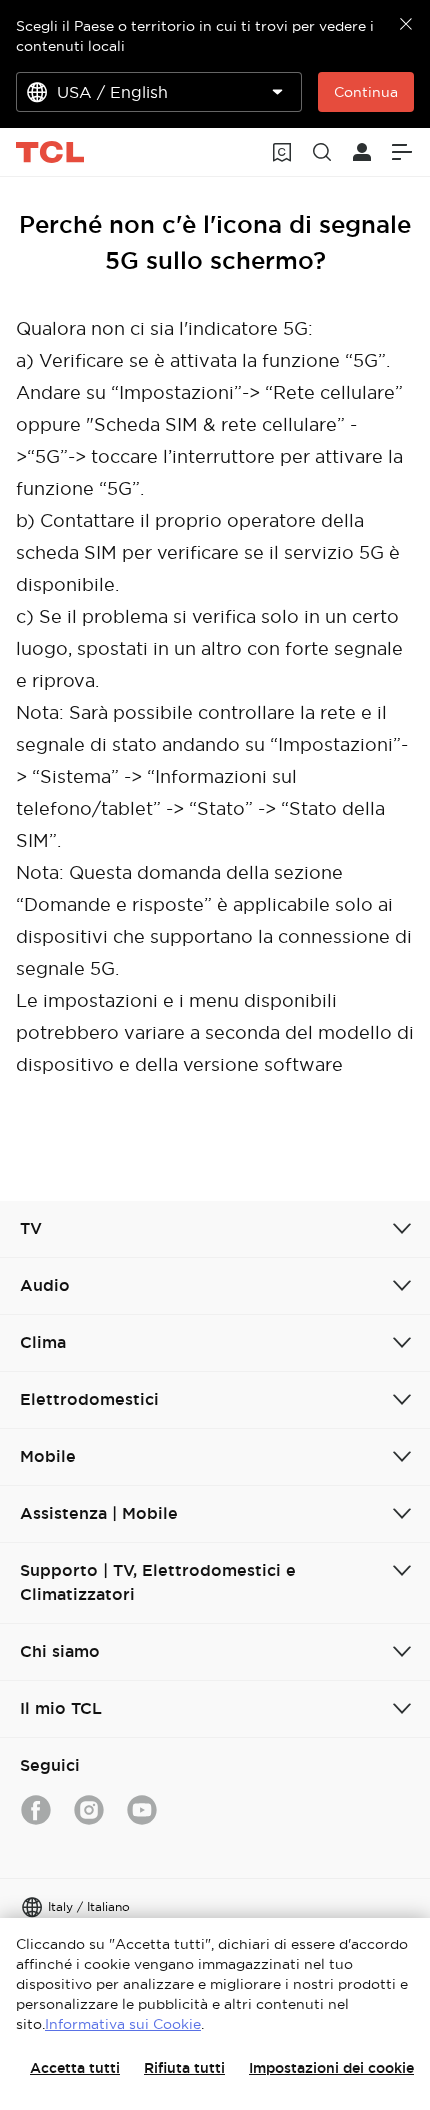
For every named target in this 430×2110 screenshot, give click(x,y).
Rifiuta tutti (184, 2068)
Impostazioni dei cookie (331, 2068)
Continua (366, 92)
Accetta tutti (75, 2068)
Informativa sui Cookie (123, 2024)
